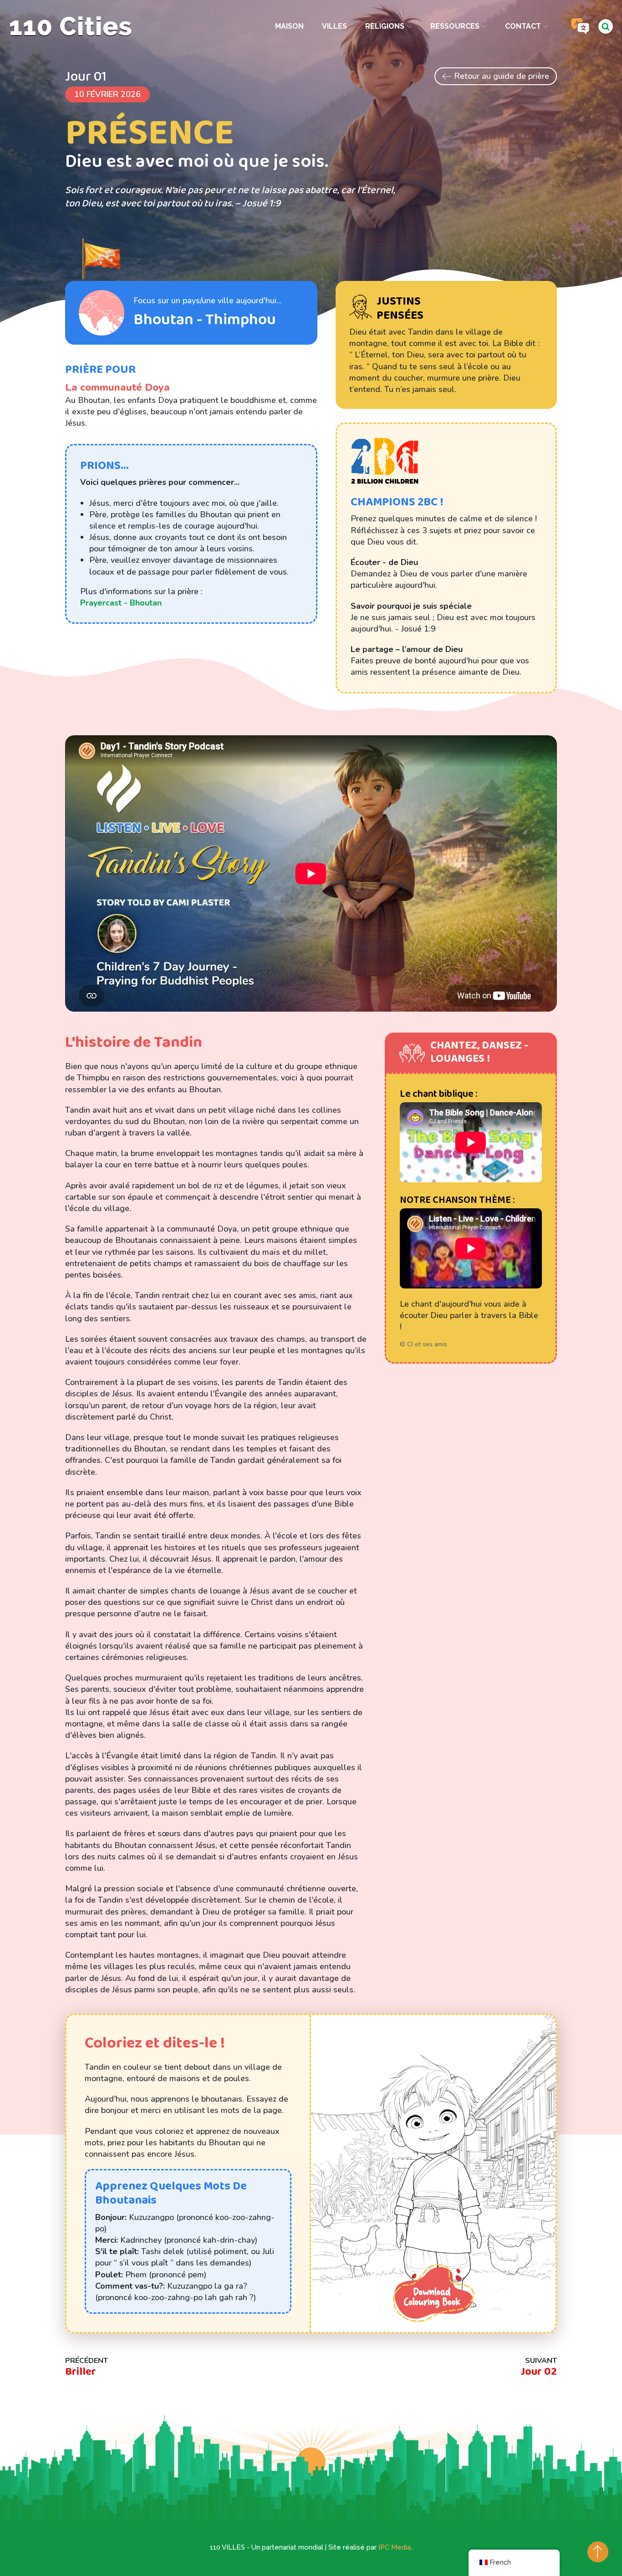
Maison (289, 26)
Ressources (455, 26)
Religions (385, 26)
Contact (523, 26)
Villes (334, 26)
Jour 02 (539, 2372)
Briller (81, 2372)
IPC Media (395, 2547)
